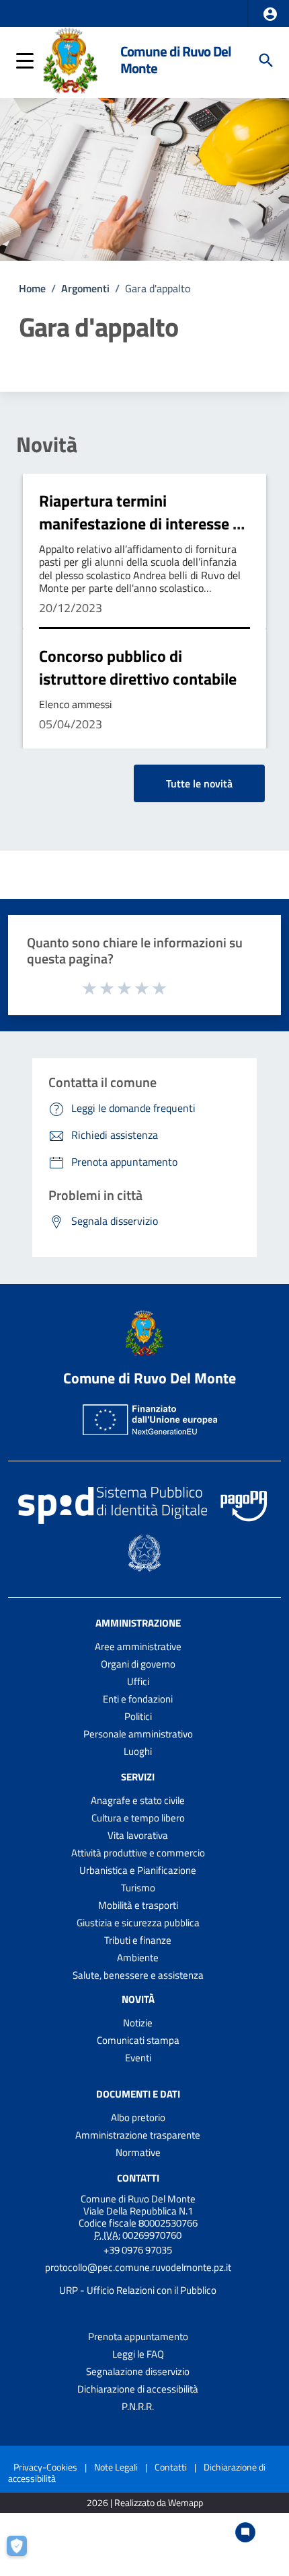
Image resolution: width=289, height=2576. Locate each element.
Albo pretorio (138, 2117)
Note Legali (116, 2467)
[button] (270, 14)
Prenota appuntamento (138, 2336)
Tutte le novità (199, 783)
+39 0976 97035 (138, 2250)
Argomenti (85, 288)
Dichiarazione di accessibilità (138, 2389)
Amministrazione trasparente (138, 2135)
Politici (138, 1716)
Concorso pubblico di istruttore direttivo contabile (138, 667)
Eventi (138, 2058)
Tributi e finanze (138, 1940)
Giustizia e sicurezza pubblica (138, 1923)
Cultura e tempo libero (138, 1818)
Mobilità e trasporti (138, 1905)
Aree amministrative (138, 1646)
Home (32, 288)
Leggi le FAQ (138, 2354)
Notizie (138, 2023)
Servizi (138, 1777)
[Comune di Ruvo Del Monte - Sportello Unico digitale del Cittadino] (70, 59)
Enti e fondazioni (138, 1699)
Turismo (138, 1888)
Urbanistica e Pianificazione (138, 1870)
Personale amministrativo (138, 1734)
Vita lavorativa (138, 1835)
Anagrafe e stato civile (138, 1800)
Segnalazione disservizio (138, 2371)
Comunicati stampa (138, 2040)
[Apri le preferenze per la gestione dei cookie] (24, 2552)
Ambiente (138, 1958)
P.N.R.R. (138, 2406)
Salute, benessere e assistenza (138, 1975)
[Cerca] (266, 60)
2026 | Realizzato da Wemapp (145, 2503)
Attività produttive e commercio (138, 1853)
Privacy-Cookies (45, 2467)
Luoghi (138, 1751)
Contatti (138, 2178)
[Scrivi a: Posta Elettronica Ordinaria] (138, 2279)
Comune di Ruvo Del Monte (176, 60)
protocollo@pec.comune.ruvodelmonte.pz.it (138, 2267)
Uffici (138, 1681)
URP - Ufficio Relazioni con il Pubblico (138, 2290)
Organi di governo (138, 1664)
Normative (138, 2152)
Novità (47, 444)
